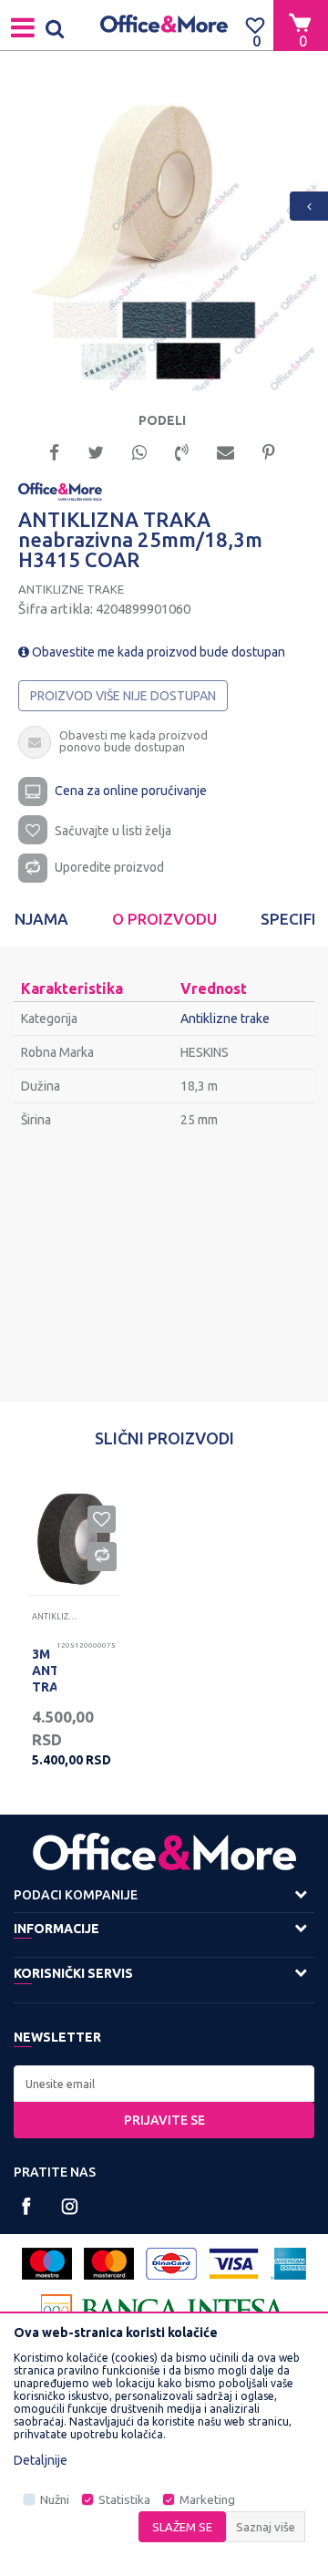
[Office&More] (164, 25)
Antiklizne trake (71, 589)
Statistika (124, 2500)
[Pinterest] (269, 451)
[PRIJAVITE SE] (164, 2084)
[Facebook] (54, 451)
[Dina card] (171, 2264)
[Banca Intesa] (164, 2310)
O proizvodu (164, 919)
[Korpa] (301, 25)
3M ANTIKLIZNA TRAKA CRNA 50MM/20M (44, 1687)
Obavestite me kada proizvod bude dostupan (157, 652)
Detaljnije (41, 2460)
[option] (164, 238)
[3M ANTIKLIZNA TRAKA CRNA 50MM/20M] (74, 1539)
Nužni (55, 2500)
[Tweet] (96, 451)
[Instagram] (70, 2206)
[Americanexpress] (288, 2264)
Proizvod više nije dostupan (123, 696)
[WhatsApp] (139, 451)
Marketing (207, 2500)
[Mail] (225, 451)
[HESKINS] (60, 491)
